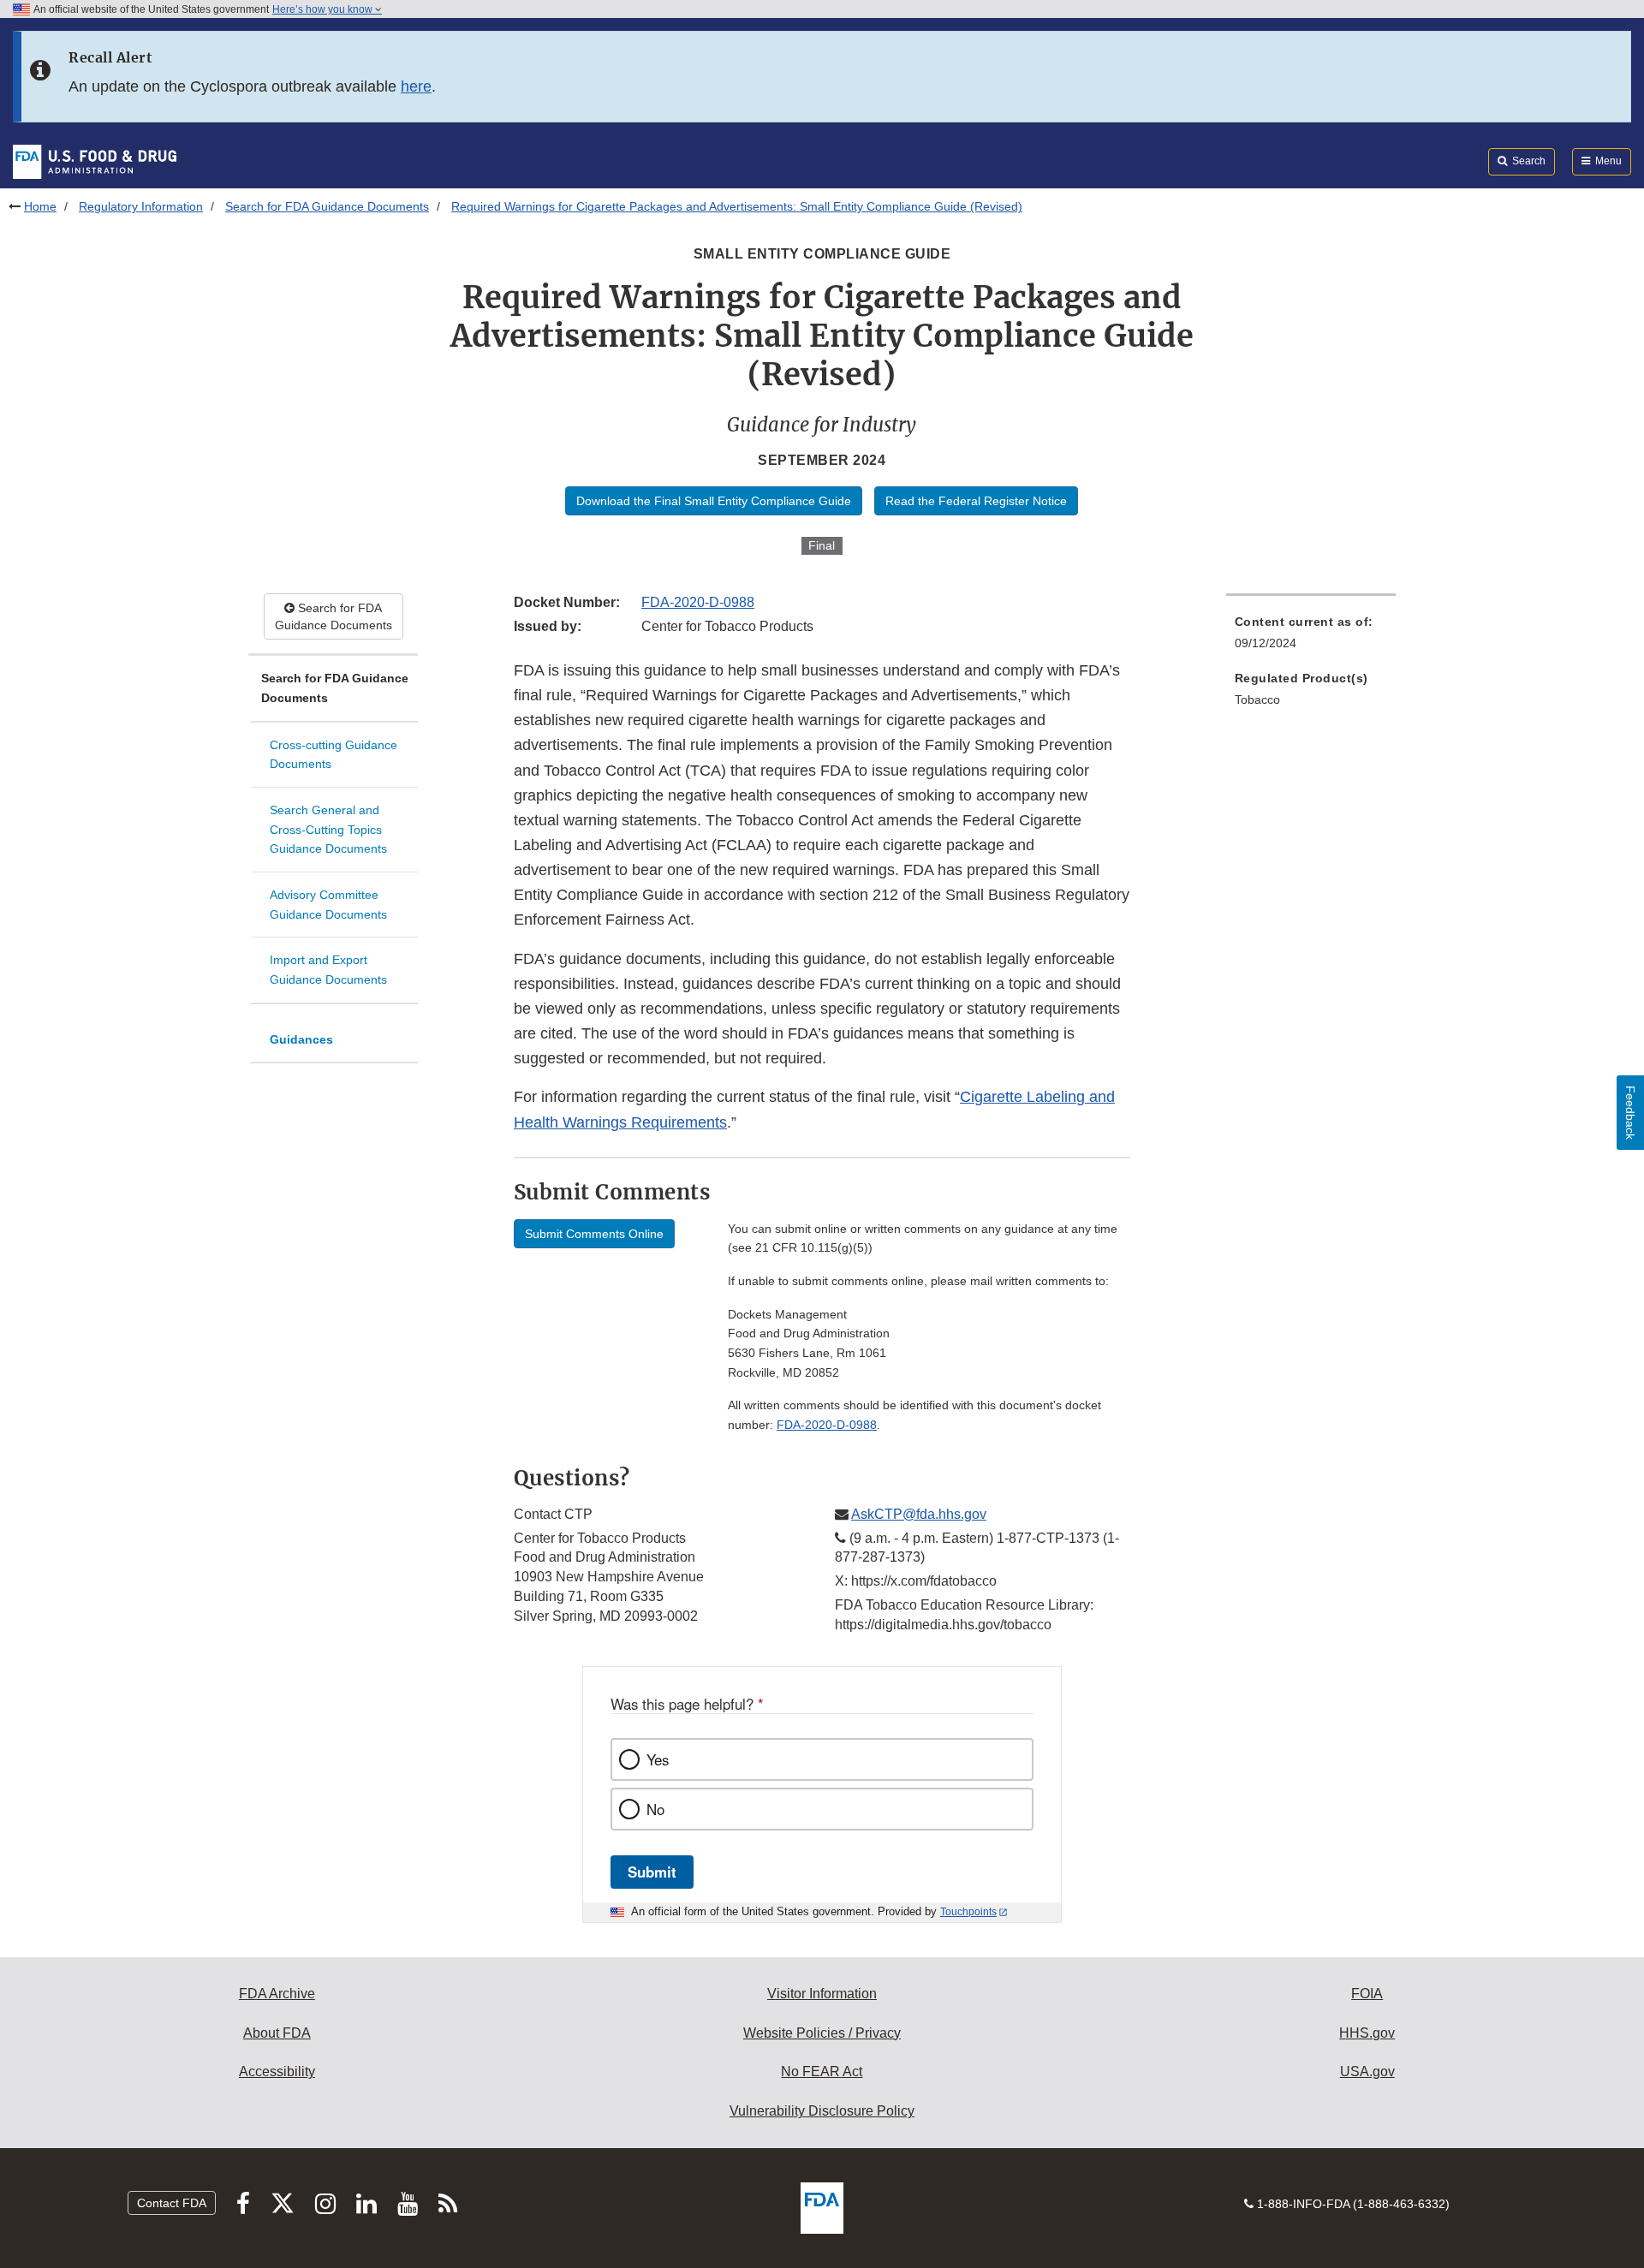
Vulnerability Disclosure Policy (822, 2111)
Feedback (1630, 1113)
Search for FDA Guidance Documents (327, 206)
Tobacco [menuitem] (1257, 699)
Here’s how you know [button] (324, 9)
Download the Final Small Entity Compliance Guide (714, 501)
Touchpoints (968, 1912)
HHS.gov (1367, 2033)
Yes (658, 1759)
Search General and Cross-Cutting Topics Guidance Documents (328, 829)
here (416, 86)
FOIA (1367, 1994)
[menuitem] (1311, 637)
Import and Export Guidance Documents (328, 970)
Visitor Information (822, 1994)
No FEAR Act (822, 2072)
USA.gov (1367, 2072)
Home (40, 206)
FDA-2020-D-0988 (698, 602)
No (655, 1809)
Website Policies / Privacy (822, 2033)
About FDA (277, 2033)
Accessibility (277, 2072)
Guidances (301, 1039)
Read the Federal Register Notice (976, 501)
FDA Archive (277, 1994)
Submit (652, 1872)
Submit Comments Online (594, 1234)
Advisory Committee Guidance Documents (328, 905)
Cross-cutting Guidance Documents (334, 755)
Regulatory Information (141, 206)
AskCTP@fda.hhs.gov (919, 1514)
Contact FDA (172, 2203)
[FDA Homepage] (95, 161)
